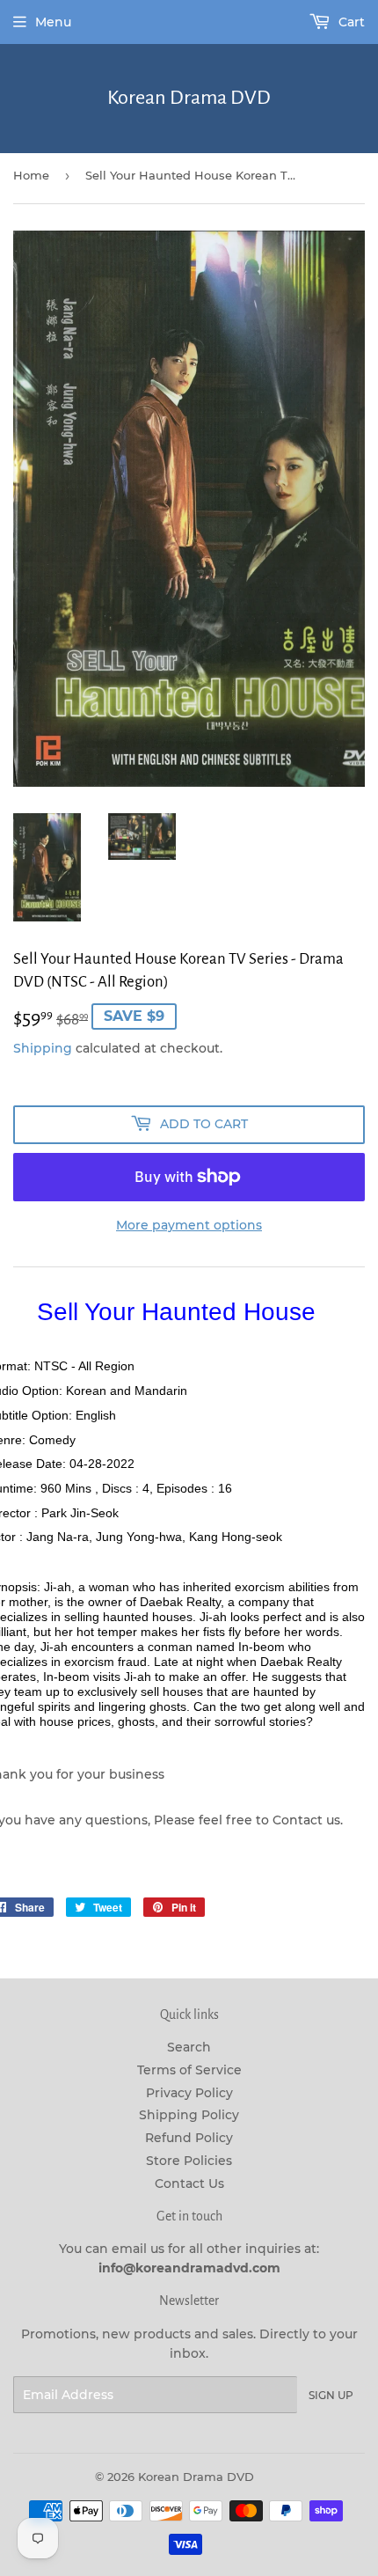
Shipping (43, 1048)
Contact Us (189, 2183)
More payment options (189, 1225)
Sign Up (331, 2395)
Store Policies (189, 2161)
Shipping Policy (189, 2115)
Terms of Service (189, 2070)
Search (189, 2047)
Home (31, 175)
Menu (53, 22)
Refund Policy (189, 2138)
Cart (350, 22)
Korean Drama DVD (189, 98)
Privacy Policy (189, 2093)
